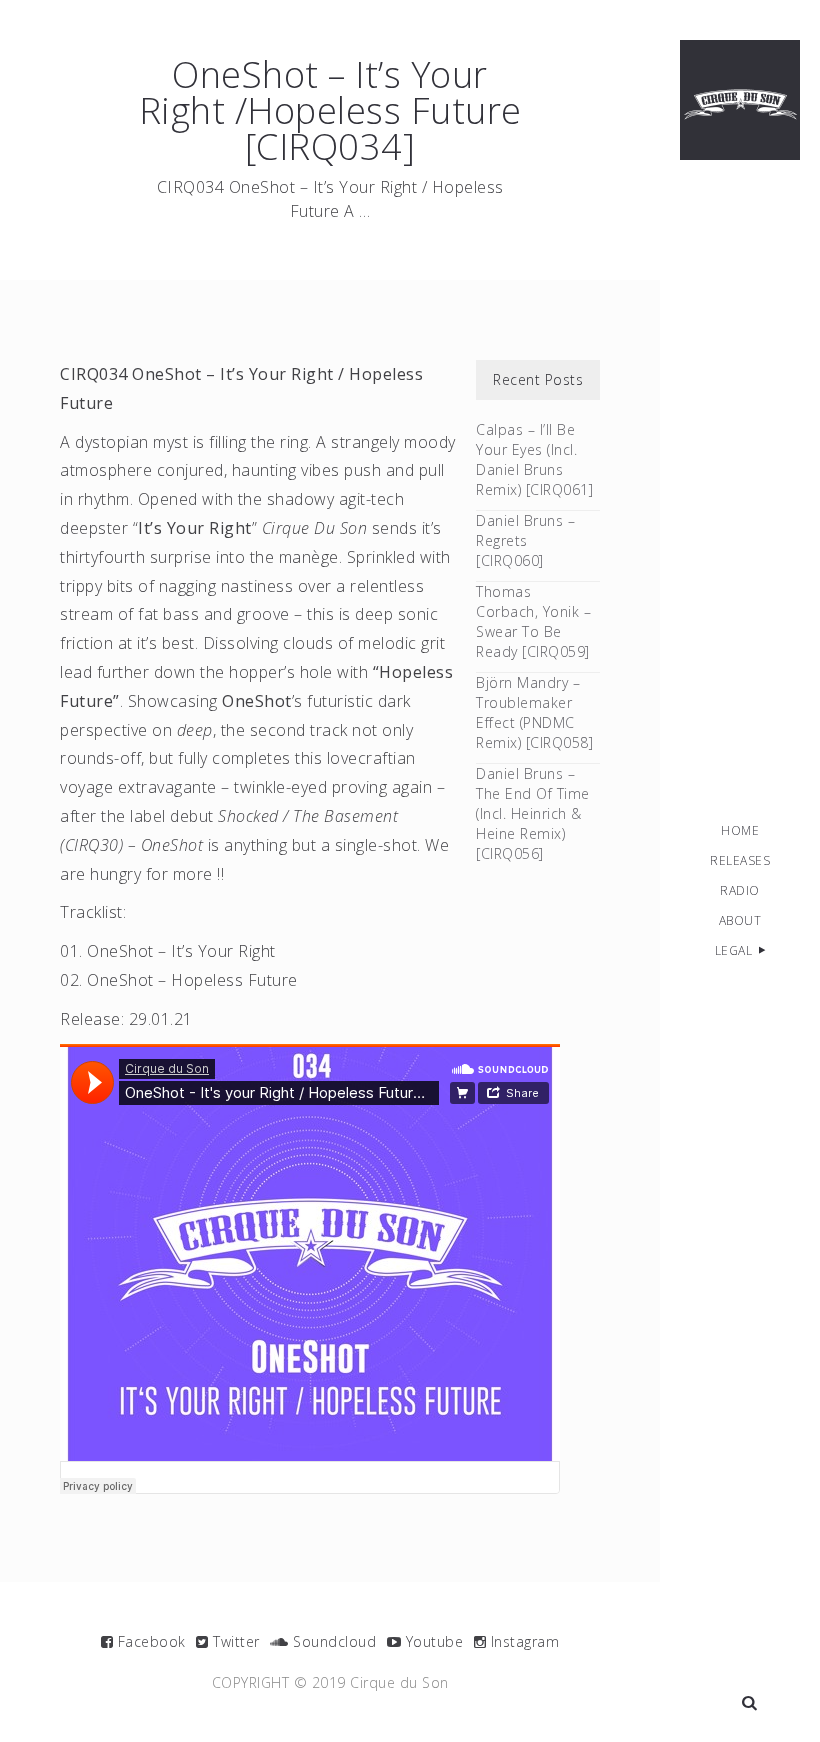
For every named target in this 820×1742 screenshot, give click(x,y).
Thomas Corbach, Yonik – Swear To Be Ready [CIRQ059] (533, 621)
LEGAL (734, 950)
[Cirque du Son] (740, 100)
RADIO (740, 890)
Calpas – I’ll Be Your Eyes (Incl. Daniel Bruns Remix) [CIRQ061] (534, 459)
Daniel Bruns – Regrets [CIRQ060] (525, 540)
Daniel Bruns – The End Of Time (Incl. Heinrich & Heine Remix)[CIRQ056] (533, 813)
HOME (740, 830)
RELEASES (740, 860)
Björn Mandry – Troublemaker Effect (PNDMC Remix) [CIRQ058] (534, 712)
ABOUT (740, 920)
